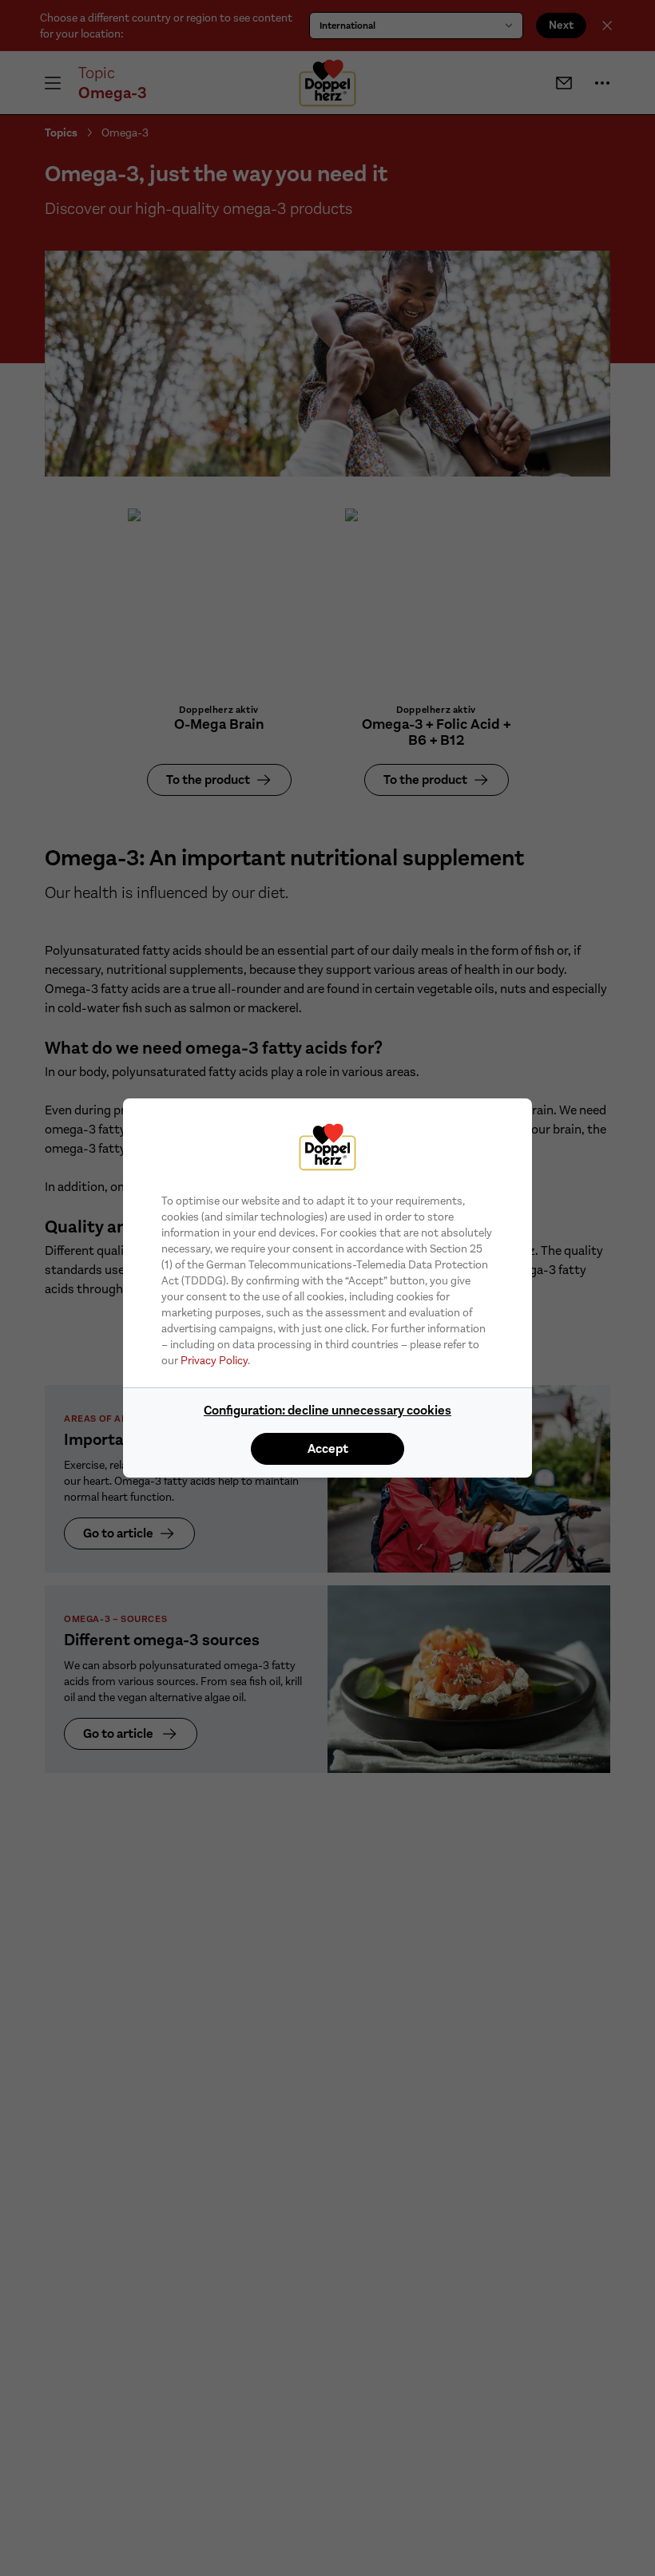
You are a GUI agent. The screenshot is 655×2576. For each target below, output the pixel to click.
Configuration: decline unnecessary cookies (327, 1410)
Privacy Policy (214, 1360)
